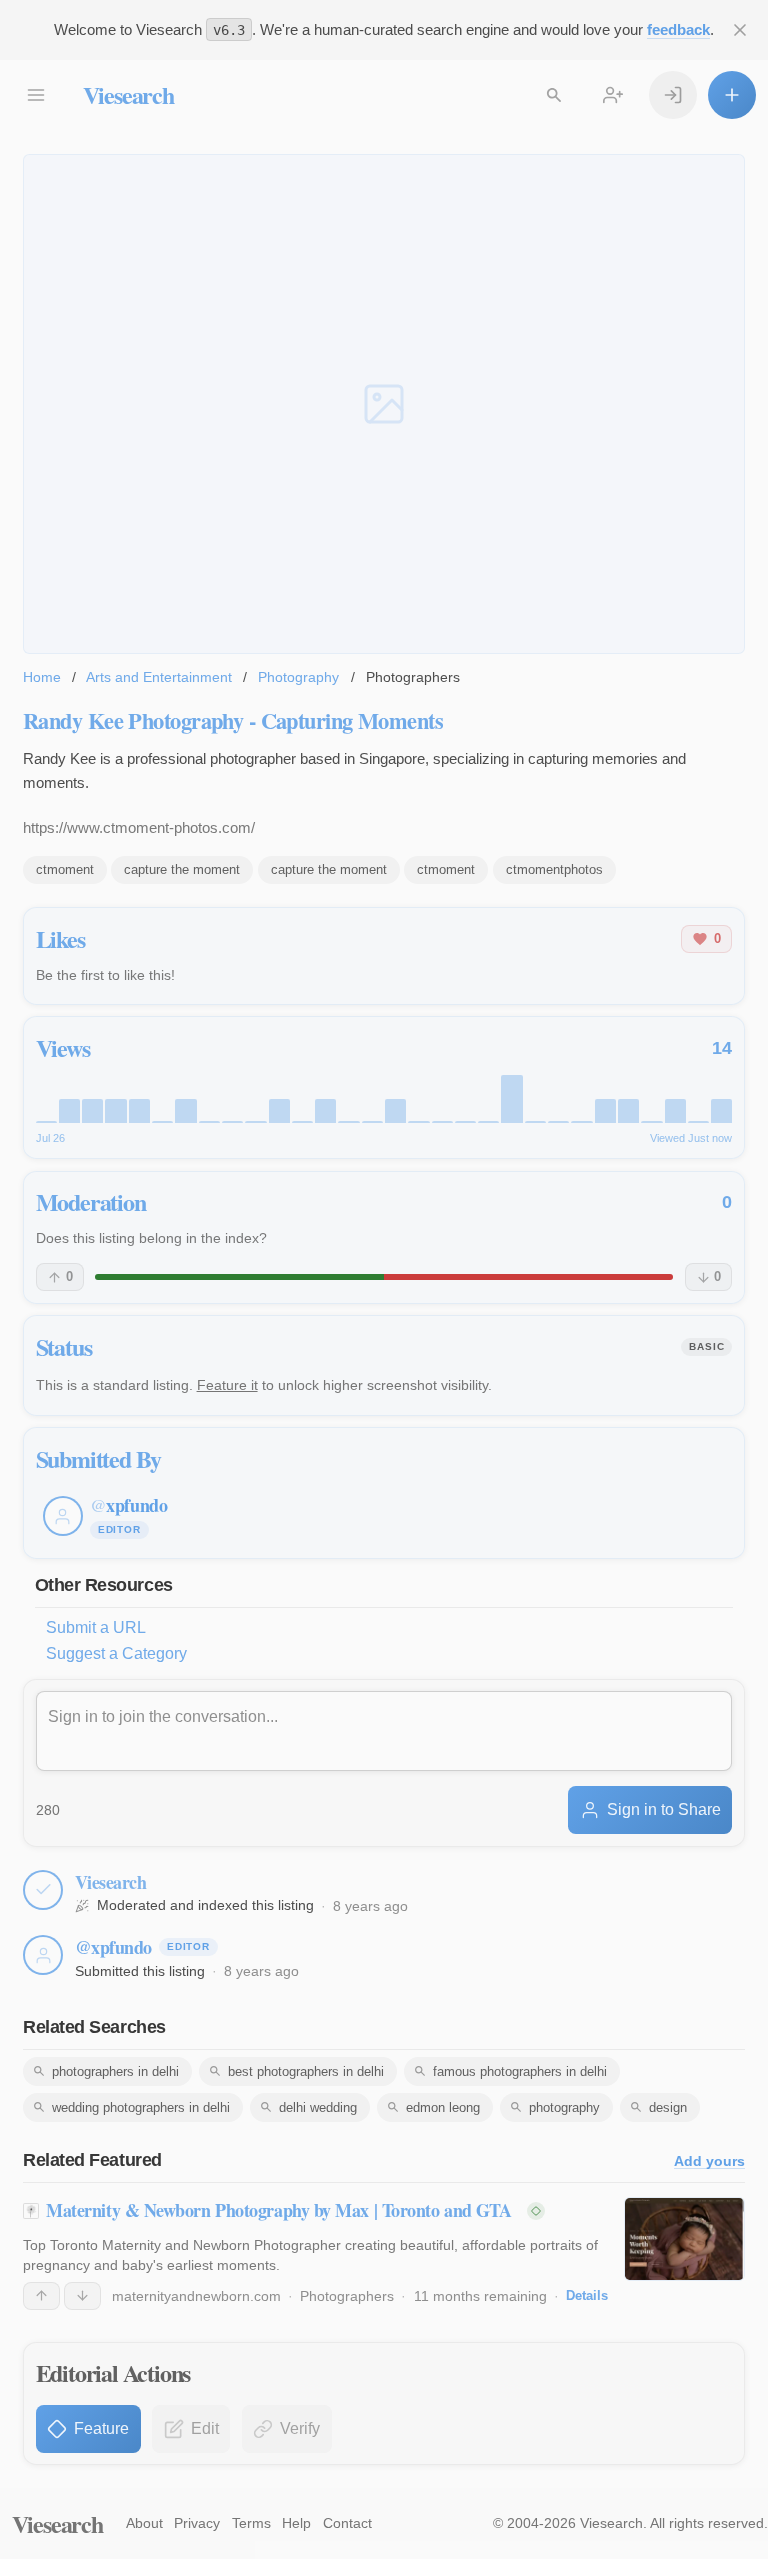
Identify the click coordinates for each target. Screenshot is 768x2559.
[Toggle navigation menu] (36, 95)
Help (296, 2523)
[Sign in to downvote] (82, 2296)
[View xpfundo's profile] (43, 1955)
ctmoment (65, 869)
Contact (347, 2523)
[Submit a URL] (732, 95)
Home (42, 677)
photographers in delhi (115, 2071)
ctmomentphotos (554, 869)
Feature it (227, 1385)
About (144, 2523)
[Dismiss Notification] (740, 30)
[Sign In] (673, 95)
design (668, 2107)
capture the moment (182, 869)
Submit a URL (96, 1627)
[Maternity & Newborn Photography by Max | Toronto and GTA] (684, 2239)
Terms (251, 2523)
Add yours (709, 2161)
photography (564, 2107)
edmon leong (443, 2107)
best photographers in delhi (306, 2071)
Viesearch (128, 94)
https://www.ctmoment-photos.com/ (139, 827)
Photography (298, 677)
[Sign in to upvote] (41, 2296)
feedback (678, 29)
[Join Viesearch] (613, 95)
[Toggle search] (554, 95)
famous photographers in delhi (520, 2071)
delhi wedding (318, 2107)
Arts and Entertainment (159, 677)
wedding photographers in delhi (141, 2107)
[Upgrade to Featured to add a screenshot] (384, 404)
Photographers (347, 2296)
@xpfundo (113, 1947)
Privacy (197, 2523)
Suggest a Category (116, 1653)
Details (587, 2295)
